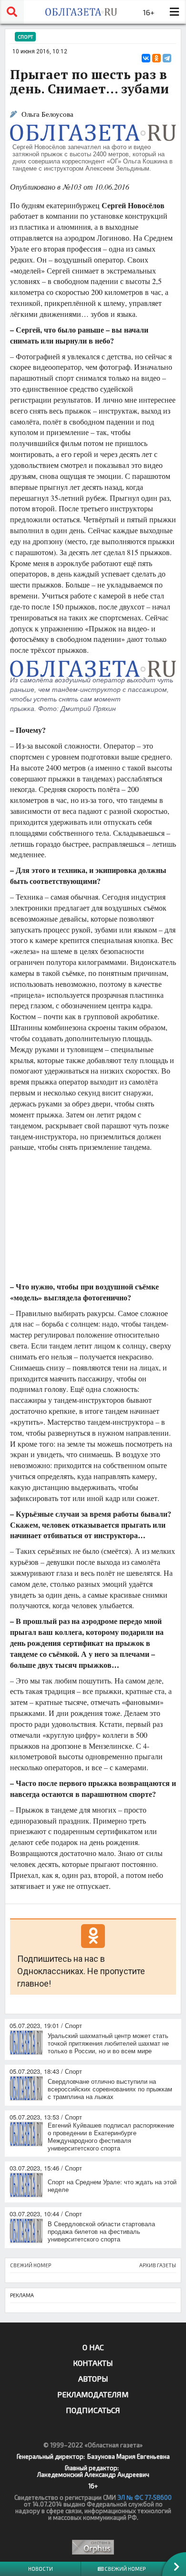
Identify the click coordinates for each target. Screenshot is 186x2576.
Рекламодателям (93, 2394)
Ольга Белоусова (47, 114)
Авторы (93, 2378)
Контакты (93, 2363)
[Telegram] (167, 58)
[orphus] (93, 2547)
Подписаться (93, 2410)
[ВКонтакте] (146, 58)
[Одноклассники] (156, 58)
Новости (41, 2569)
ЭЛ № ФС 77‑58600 (145, 2497)
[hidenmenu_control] (174, 12)
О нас (93, 2347)
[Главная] (81, 12)
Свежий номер (124, 2569)
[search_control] (12, 12)
